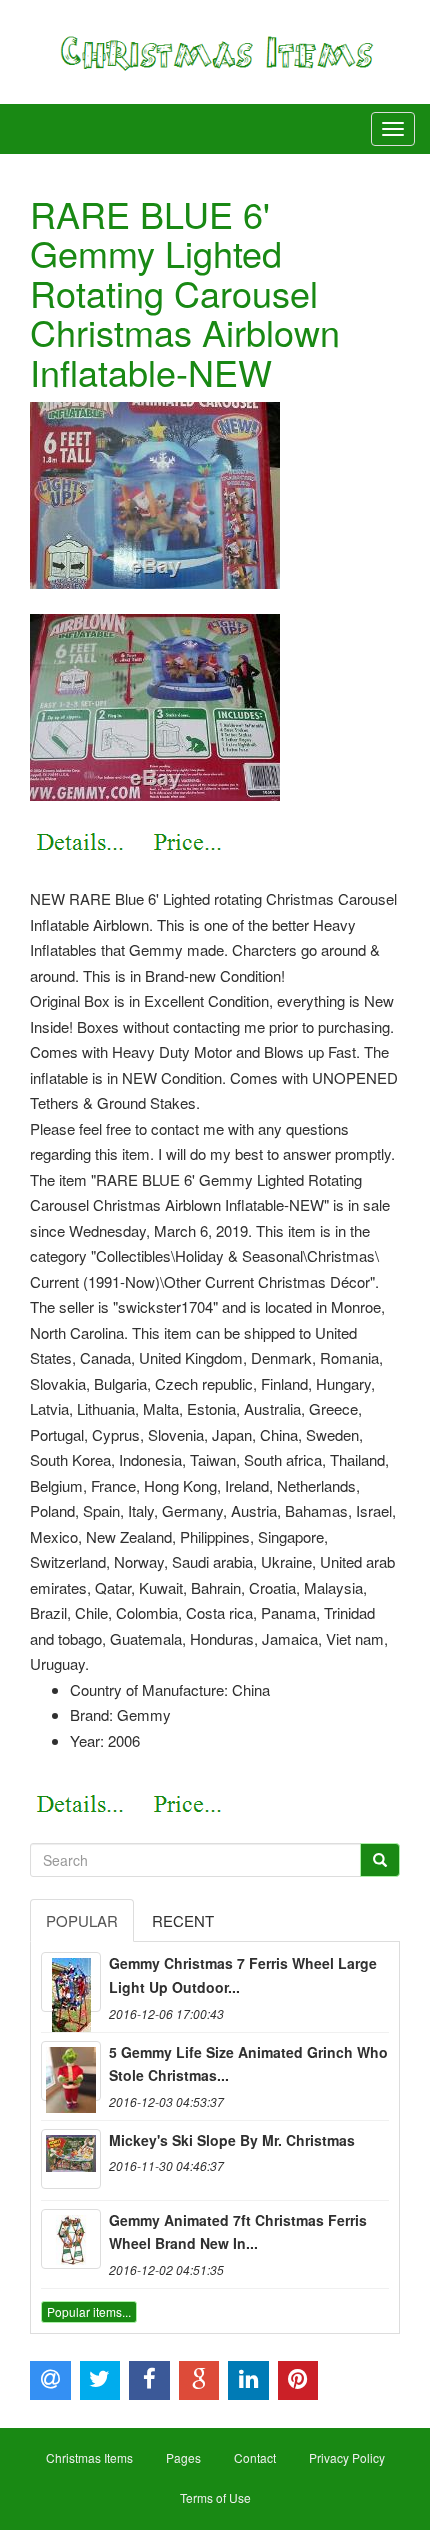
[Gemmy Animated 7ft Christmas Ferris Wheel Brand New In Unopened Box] (71, 2239)
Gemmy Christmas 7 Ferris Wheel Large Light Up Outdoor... (243, 1975)
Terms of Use (215, 2497)
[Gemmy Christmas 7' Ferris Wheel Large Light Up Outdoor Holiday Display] (71, 1982)
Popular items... (89, 2311)
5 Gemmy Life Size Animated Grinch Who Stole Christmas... (248, 2064)
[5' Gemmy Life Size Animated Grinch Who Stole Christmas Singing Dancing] (71, 2071)
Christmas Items (89, 2457)
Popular (82, 1920)
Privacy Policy (347, 2457)
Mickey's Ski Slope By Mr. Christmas (232, 2140)
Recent (183, 1920)
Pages (183, 2457)
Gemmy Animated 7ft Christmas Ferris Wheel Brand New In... (238, 2232)
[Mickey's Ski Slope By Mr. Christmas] (71, 2159)
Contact (255, 2457)
